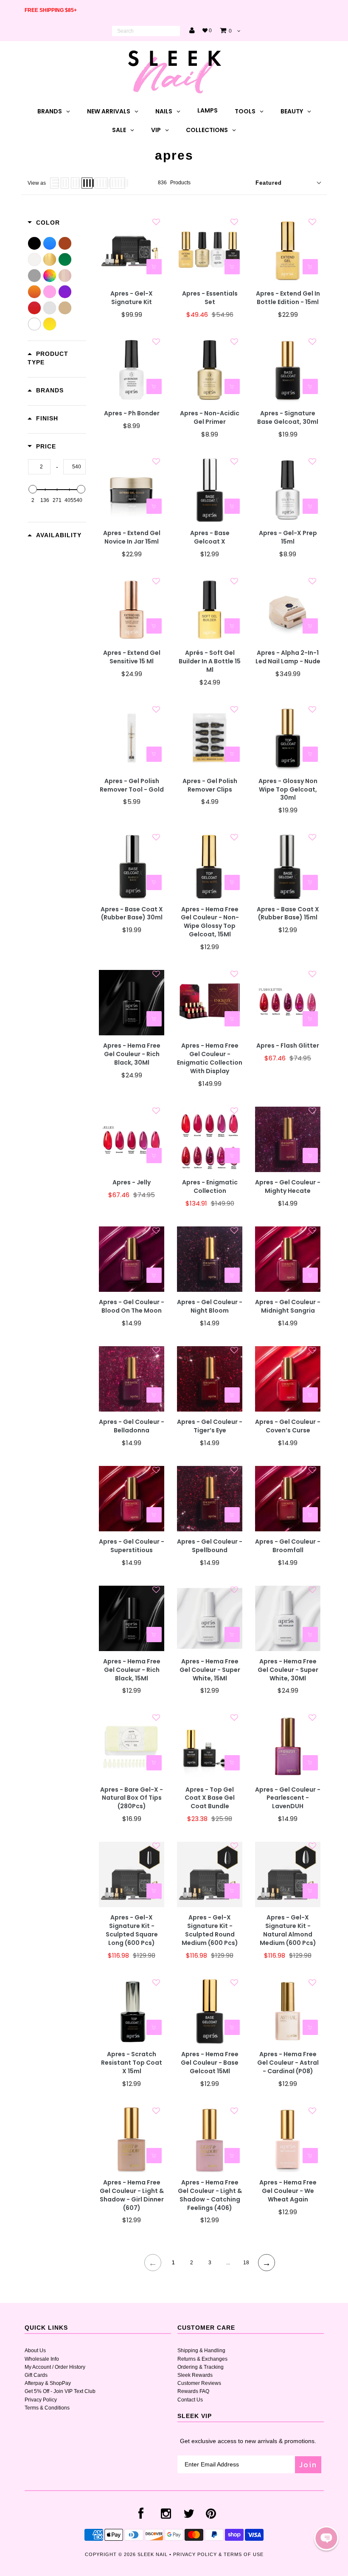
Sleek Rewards (195, 2375)
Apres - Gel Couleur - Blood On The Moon (132, 1306)
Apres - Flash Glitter (288, 1046)
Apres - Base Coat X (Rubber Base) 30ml (132, 914)
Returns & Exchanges (202, 2359)
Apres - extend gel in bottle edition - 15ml (288, 298)
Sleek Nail (153, 2554)
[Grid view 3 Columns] (75, 183)
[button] (326, 2538)
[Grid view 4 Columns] (87, 183)
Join (308, 2465)
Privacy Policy (41, 2400)
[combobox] (146, 31)
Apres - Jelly (132, 1182)
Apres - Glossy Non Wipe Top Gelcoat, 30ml (288, 790)
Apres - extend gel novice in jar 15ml (132, 537)
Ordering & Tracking (201, 2367)
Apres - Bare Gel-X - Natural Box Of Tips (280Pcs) (132, 1798)
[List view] (54, 183)
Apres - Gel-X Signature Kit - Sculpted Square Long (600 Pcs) (132, 1930)
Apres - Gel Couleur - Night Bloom (210, 1306)
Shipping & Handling (201, 2351)
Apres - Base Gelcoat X (210, 537)
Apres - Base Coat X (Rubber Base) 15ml (288, 914)
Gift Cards (36, 2375)
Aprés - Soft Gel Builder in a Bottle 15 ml (210, 661)
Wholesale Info (42, 2359)
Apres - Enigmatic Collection (210, 1187)
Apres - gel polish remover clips (210, 785)
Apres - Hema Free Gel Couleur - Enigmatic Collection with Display (210, 1058)
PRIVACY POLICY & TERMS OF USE (218, 2554)
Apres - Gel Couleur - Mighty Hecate (288, 1187)
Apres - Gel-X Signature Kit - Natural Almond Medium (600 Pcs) (288, 1930)
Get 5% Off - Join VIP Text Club (60, 2391)
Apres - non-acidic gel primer (210, 418)
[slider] (33, 489)
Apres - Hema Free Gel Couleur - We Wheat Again (288, 2191)
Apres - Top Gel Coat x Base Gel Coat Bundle (210, 1798)
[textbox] (39, 467)
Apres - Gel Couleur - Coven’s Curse (288, 1426)
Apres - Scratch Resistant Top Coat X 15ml (132, 2063)
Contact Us (190, 2400)
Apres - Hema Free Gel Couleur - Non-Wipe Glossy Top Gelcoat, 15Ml (210, 922)
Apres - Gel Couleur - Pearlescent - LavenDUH (288, 1798)
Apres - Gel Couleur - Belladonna (132, 1426)
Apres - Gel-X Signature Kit (132, 298)
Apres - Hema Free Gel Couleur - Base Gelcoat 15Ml (210, 2063)
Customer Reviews (199, 2383)
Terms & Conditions (47, 2408)
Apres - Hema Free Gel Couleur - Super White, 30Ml (288, 1670)
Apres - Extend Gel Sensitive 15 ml (132, 657)
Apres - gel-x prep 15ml (288, 537)
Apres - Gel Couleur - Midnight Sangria (288, 1306)
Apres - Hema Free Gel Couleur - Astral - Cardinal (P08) (288, 2063)
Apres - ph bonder (132, 413)
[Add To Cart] (154, 267)
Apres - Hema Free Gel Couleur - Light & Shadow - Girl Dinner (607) (132, 2195)
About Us (35, 2351)
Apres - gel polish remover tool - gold (132, 785)
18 (246, 2263)
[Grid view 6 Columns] (118, 183)
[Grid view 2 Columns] (65, 183)
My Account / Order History (55, 2367)
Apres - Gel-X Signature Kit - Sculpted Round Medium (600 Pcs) (210, 1930)
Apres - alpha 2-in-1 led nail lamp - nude (288, 657)
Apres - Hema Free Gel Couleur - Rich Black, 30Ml (132, 1054)
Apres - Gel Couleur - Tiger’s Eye (210, 1426)
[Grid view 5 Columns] (101, 183)
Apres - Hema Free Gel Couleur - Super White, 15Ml (210, 1670)
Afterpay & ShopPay (48, 2383)
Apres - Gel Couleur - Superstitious (132, 1546)
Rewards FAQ (193, 2391)
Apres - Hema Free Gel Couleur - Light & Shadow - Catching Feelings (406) (210, 2195)
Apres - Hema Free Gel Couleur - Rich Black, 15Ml (132, 1670)
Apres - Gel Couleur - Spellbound (210, 1546)
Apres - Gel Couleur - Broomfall (288, 1546)
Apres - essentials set (210, 298)
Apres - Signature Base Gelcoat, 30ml (288, 418)
